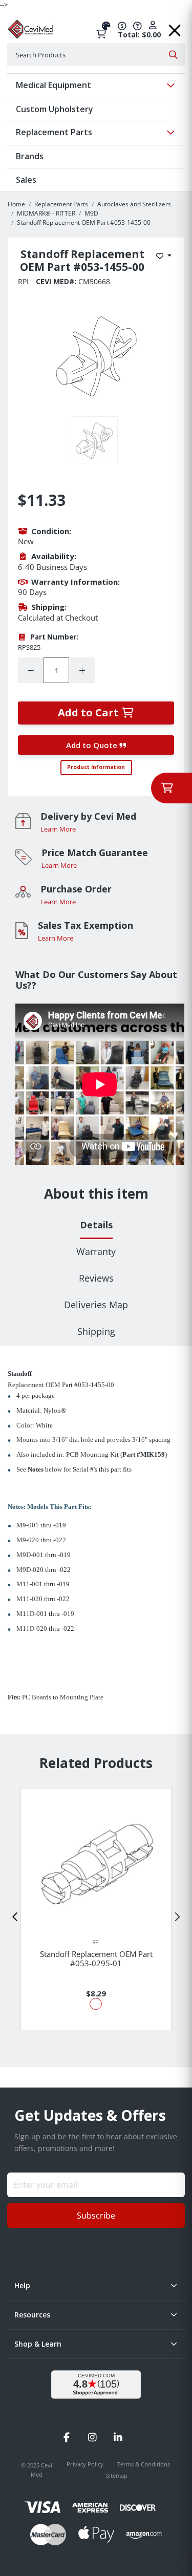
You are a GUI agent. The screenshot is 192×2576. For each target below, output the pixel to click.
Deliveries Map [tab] (96, 1305)
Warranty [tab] (96, 1251)
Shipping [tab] (96, 1331)
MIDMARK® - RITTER (46, 213)
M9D (91, 213)
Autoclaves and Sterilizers (134, 204)
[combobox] (96, 55)
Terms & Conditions (144, 2464)
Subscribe (96, 2216)
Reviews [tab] (96, 1278)
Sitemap (117, 2475)
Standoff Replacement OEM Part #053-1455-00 (84, 222)
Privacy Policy (86, 2464)
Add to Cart (90, 712)
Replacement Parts (61, 204)
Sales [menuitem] (26, 180)
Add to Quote (93, 745)
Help (22, 2285)
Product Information (96, 767)
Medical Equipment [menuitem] (54, 85)
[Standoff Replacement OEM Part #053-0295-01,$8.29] (96, 1864)
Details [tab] (96, 1225)
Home (16, 204)
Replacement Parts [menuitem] (54, 132)
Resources (32, 2315)
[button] (175, 27)
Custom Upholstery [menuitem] (55, 109)
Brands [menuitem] (30, 156)
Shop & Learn (38, 2344)
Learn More (58, 829)
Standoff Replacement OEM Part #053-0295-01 (96, 1958)
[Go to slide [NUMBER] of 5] (15, 1917)
